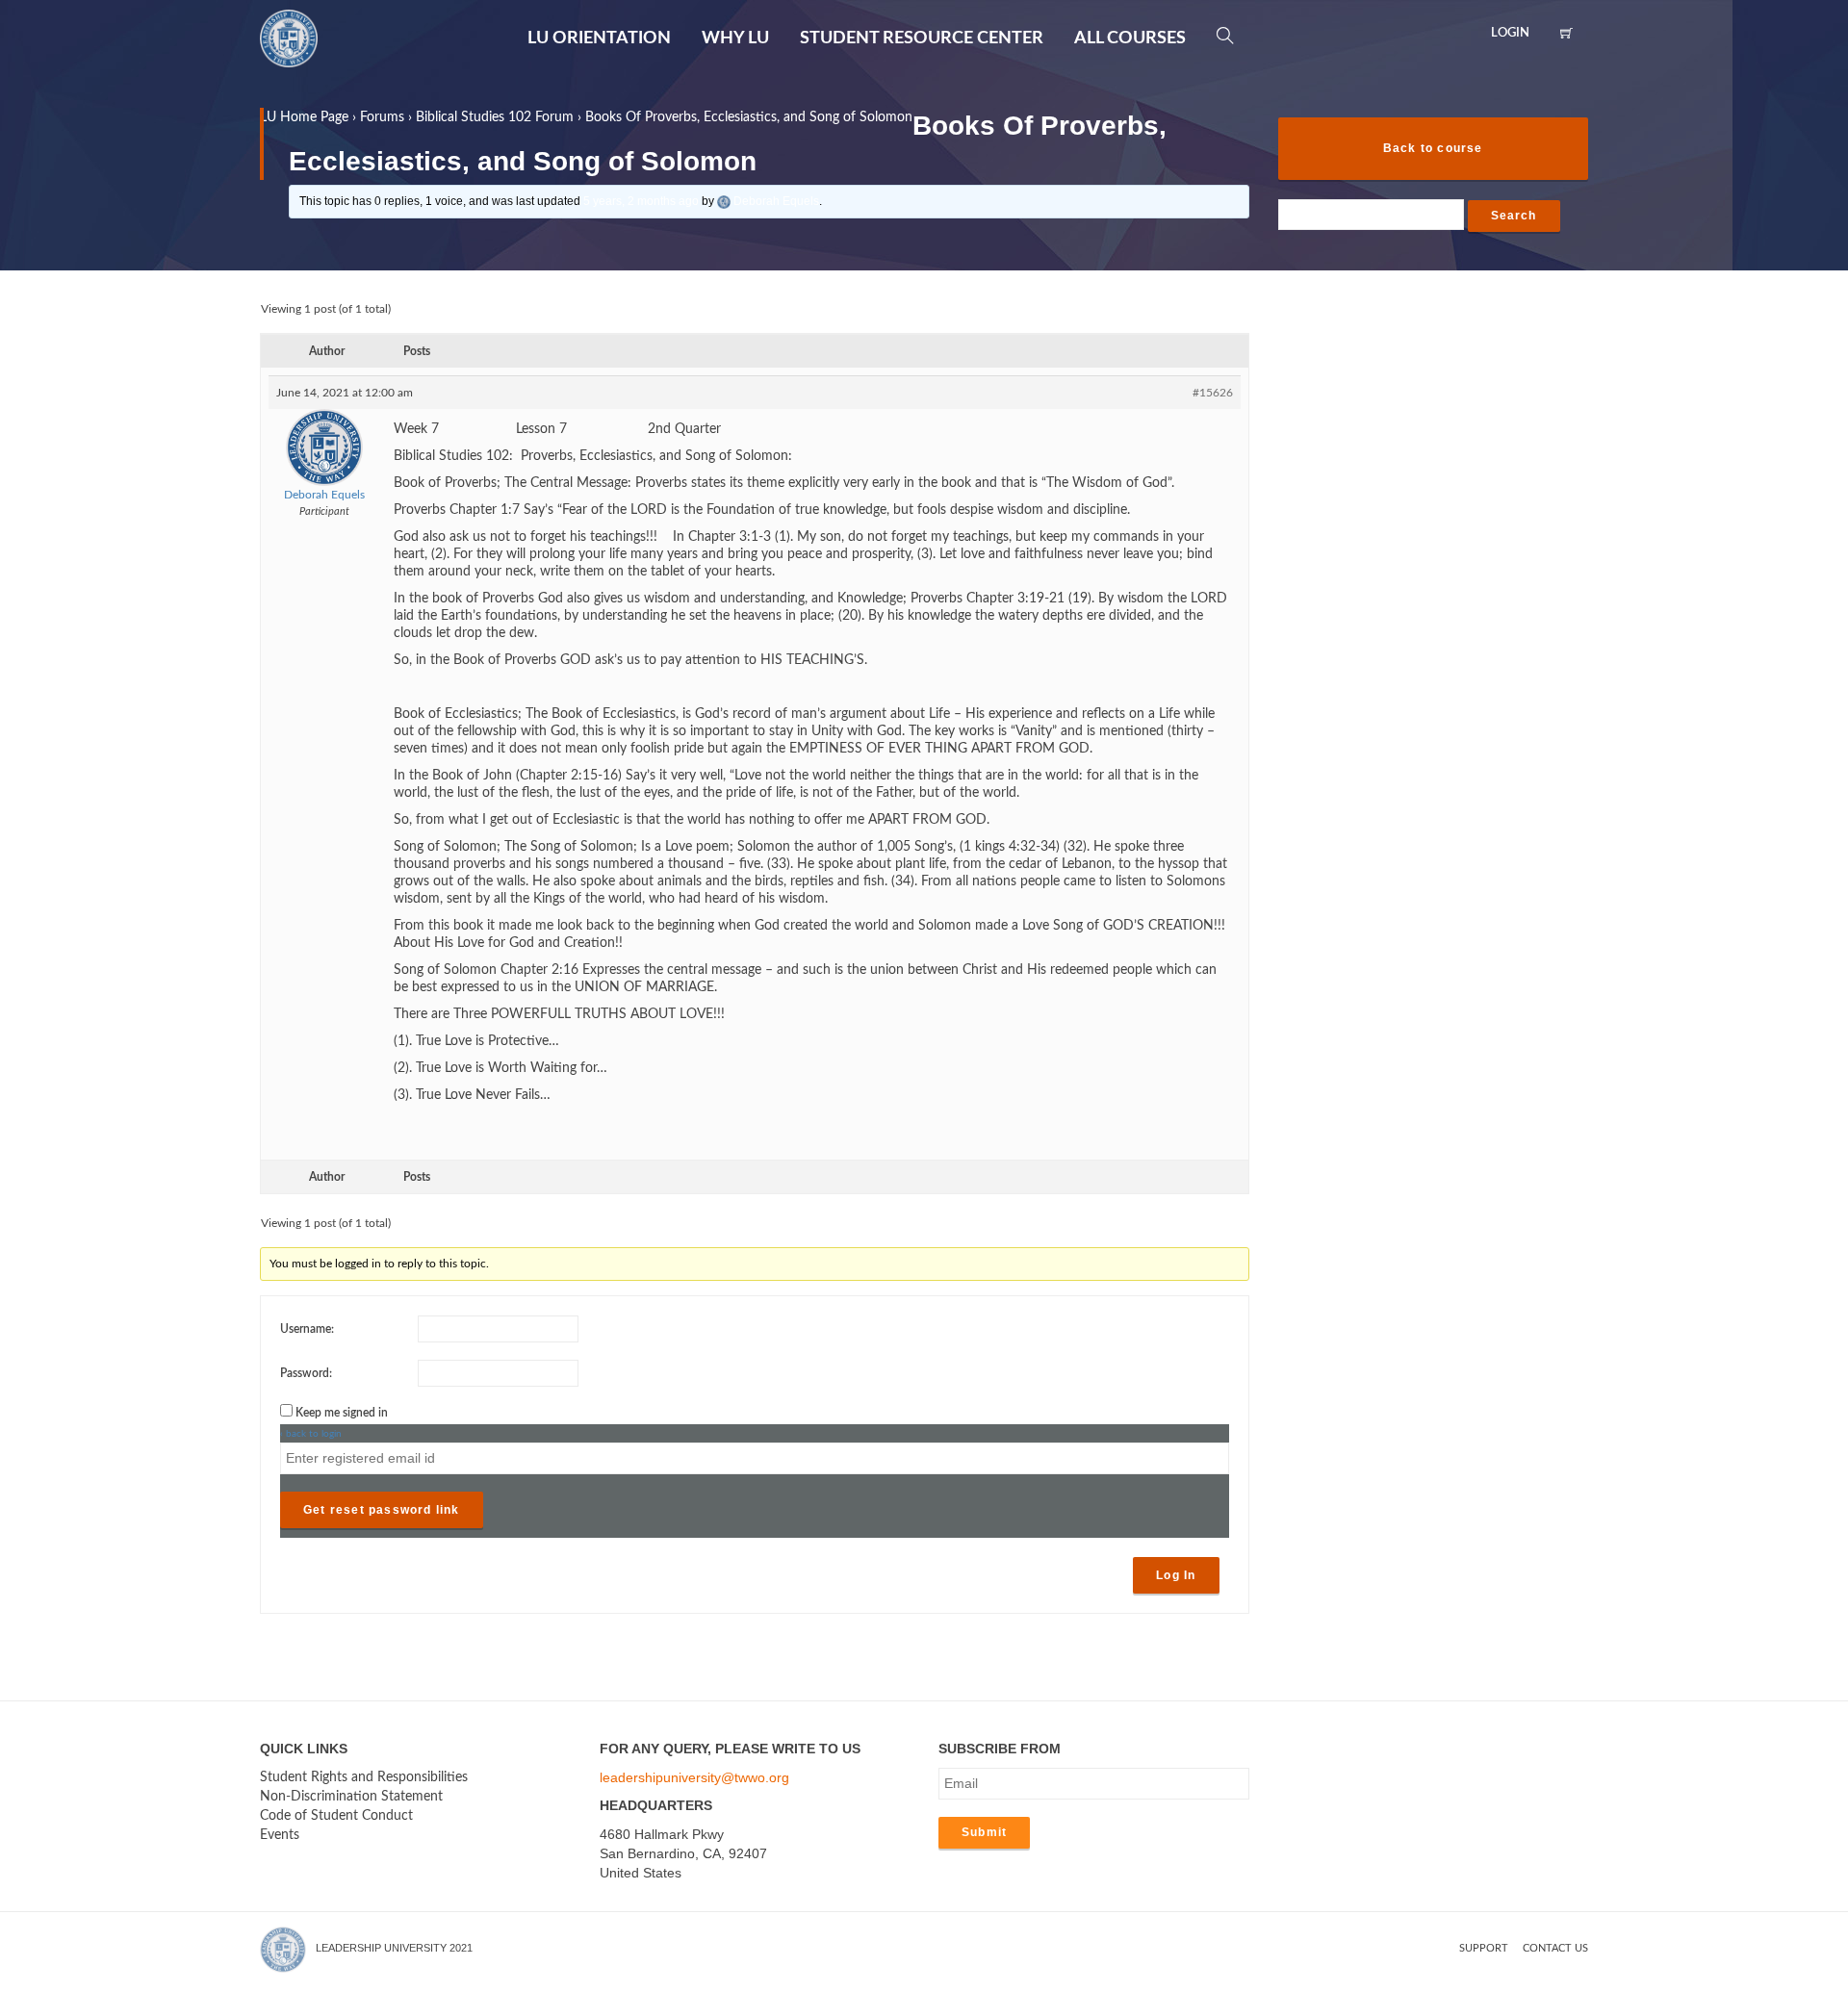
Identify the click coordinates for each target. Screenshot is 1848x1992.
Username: (307, 1329)
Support (1484, 1948)
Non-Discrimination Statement (351, 1797)
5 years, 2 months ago (641, 201)
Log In (1176, 1575)
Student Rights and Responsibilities (364, 1777)
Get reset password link (382, 1510)
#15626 (1213, 393)
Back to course (1433, 148)
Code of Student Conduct (336, 1816)
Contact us (1555, 1948)
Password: (306, 1373)
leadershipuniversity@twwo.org (694, 1777)
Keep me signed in (342, 1413)
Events (280, 1835)
